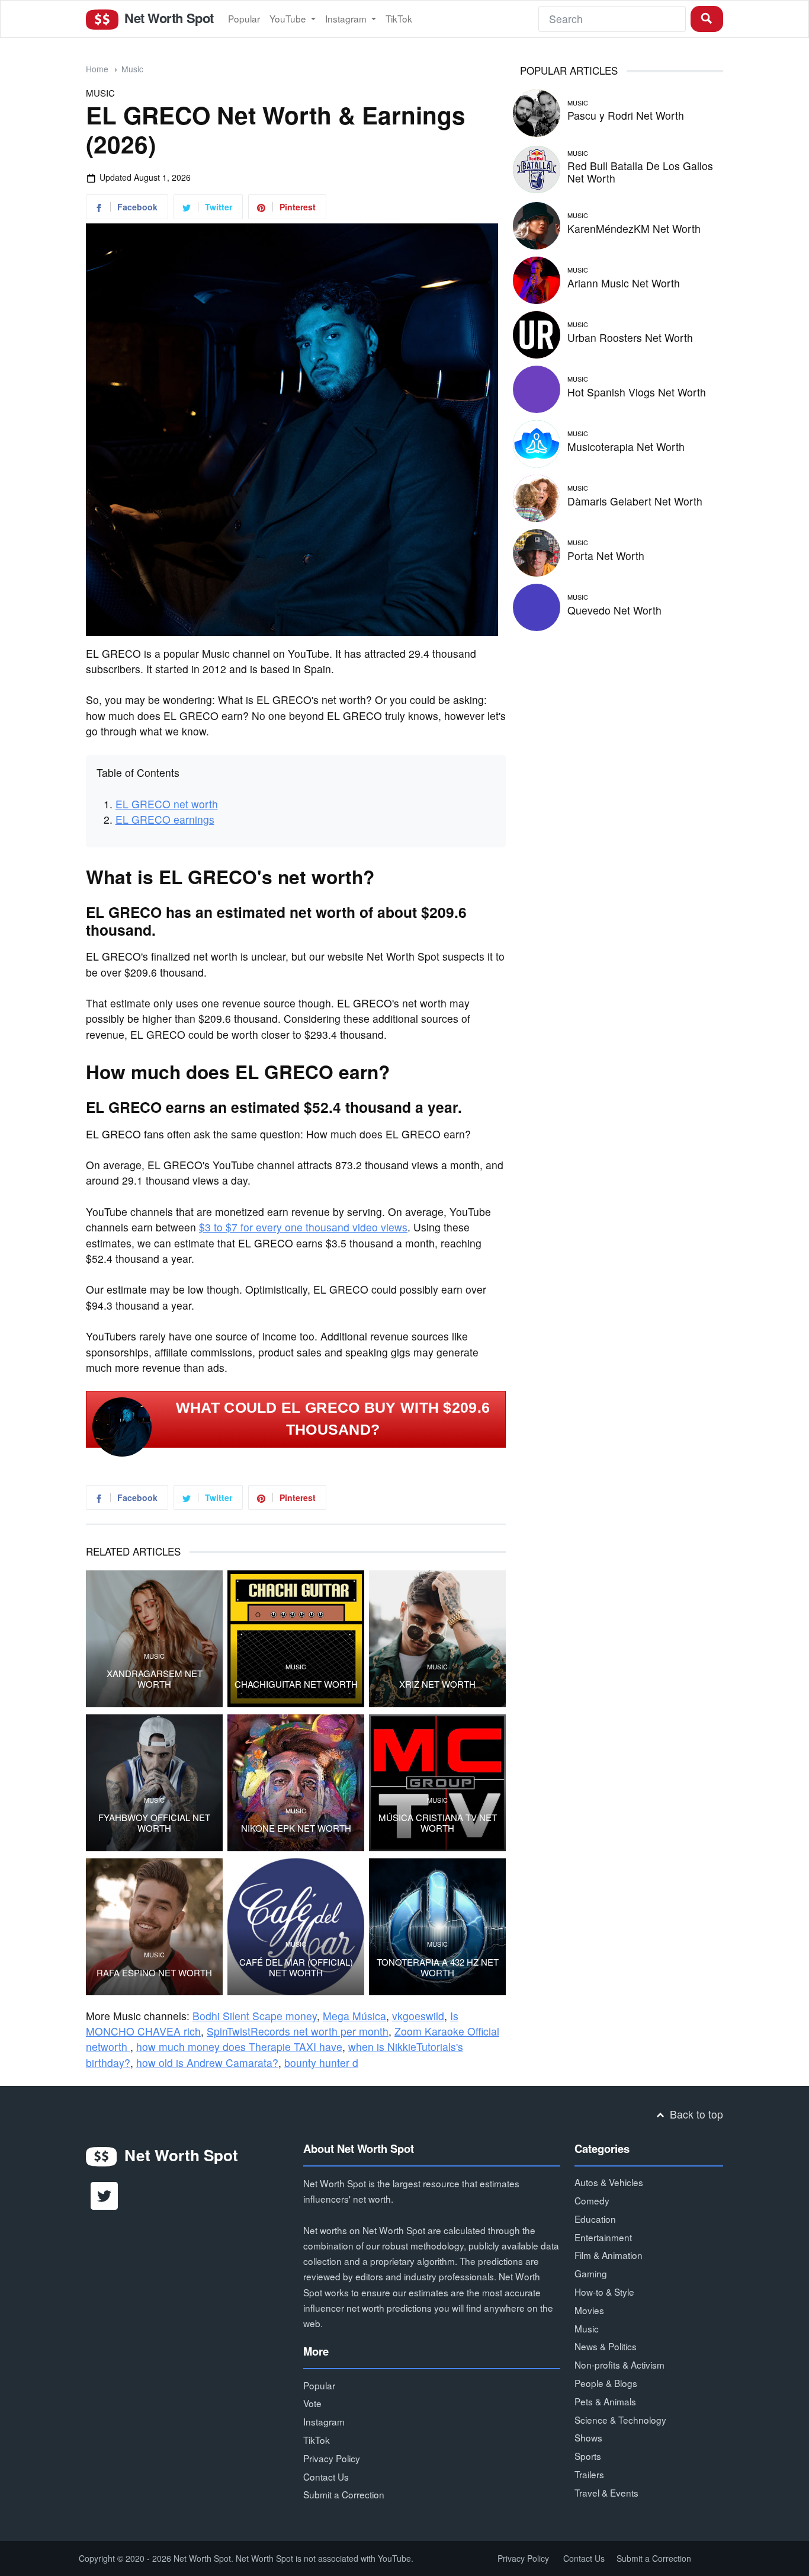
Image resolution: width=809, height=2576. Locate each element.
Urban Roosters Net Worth (630, 337)
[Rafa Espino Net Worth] (154, 1927)
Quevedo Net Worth (614, 610)
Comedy (592, 2200)
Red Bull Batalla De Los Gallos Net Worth (640, 172)
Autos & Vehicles (609, 2182)
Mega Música (354, 2016)
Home (97, 69)
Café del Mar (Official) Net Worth (296, 1967)
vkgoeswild (418, 2016)
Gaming (591, 2273)
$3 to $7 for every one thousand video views (303, 1227)
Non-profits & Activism (619, 2364)
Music (132, 69)
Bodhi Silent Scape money (255, 2016)
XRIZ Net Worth (437, 1684)
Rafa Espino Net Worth (154, 1973)
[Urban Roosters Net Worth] (537, 333)
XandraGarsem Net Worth (155, 1679)
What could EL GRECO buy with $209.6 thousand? (333, 1419)
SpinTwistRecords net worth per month (298, 2031)
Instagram (347, 18)
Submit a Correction (344, 2494)
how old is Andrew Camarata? (207, 2063)
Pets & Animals (605, 2401)
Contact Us (326, 2476)
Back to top (695, 2114)
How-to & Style (604, 2292)
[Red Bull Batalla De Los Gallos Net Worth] (537, 167)
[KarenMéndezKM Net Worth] (537, 224)
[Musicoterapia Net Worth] (537, 442)
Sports (588, 2456)
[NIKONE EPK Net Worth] (296, 1783)
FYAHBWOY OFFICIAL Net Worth (154, 1823)
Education (595, 2219)
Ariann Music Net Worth (624, 283)
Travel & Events (606, 2492)
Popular (244, 18)
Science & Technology (620, 2420)
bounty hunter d (321, 2063)
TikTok (399, 18)
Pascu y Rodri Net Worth (626, 115)
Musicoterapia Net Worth (626, 447)
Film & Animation (609, 2255)
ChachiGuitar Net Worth (296, 1684)
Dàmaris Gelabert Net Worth (635, 501)
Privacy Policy (332, 2458)
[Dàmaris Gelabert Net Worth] (537, 496)
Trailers (589, 2474)
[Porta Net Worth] (537, 551)
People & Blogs (606, 2383)
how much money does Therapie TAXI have (239, 2047)
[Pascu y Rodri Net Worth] (537, 111)
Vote (312, 2403)
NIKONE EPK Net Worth (296, 1828)
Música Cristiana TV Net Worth (438, 1823)
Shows (588, 2437)
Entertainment (603, 2237)
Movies (589, 2310)
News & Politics (606, 2346)
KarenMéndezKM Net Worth (634, 228)
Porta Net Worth (606, 556)
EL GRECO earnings (165, 819)
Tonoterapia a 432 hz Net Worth (438, 1967)
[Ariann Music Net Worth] (537, 278)
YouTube (289, 18)
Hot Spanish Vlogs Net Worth (637, 392)
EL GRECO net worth (167, 804)
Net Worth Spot (167, 18)
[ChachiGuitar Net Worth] (296, 1639)
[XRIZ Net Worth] (437, 1639)
